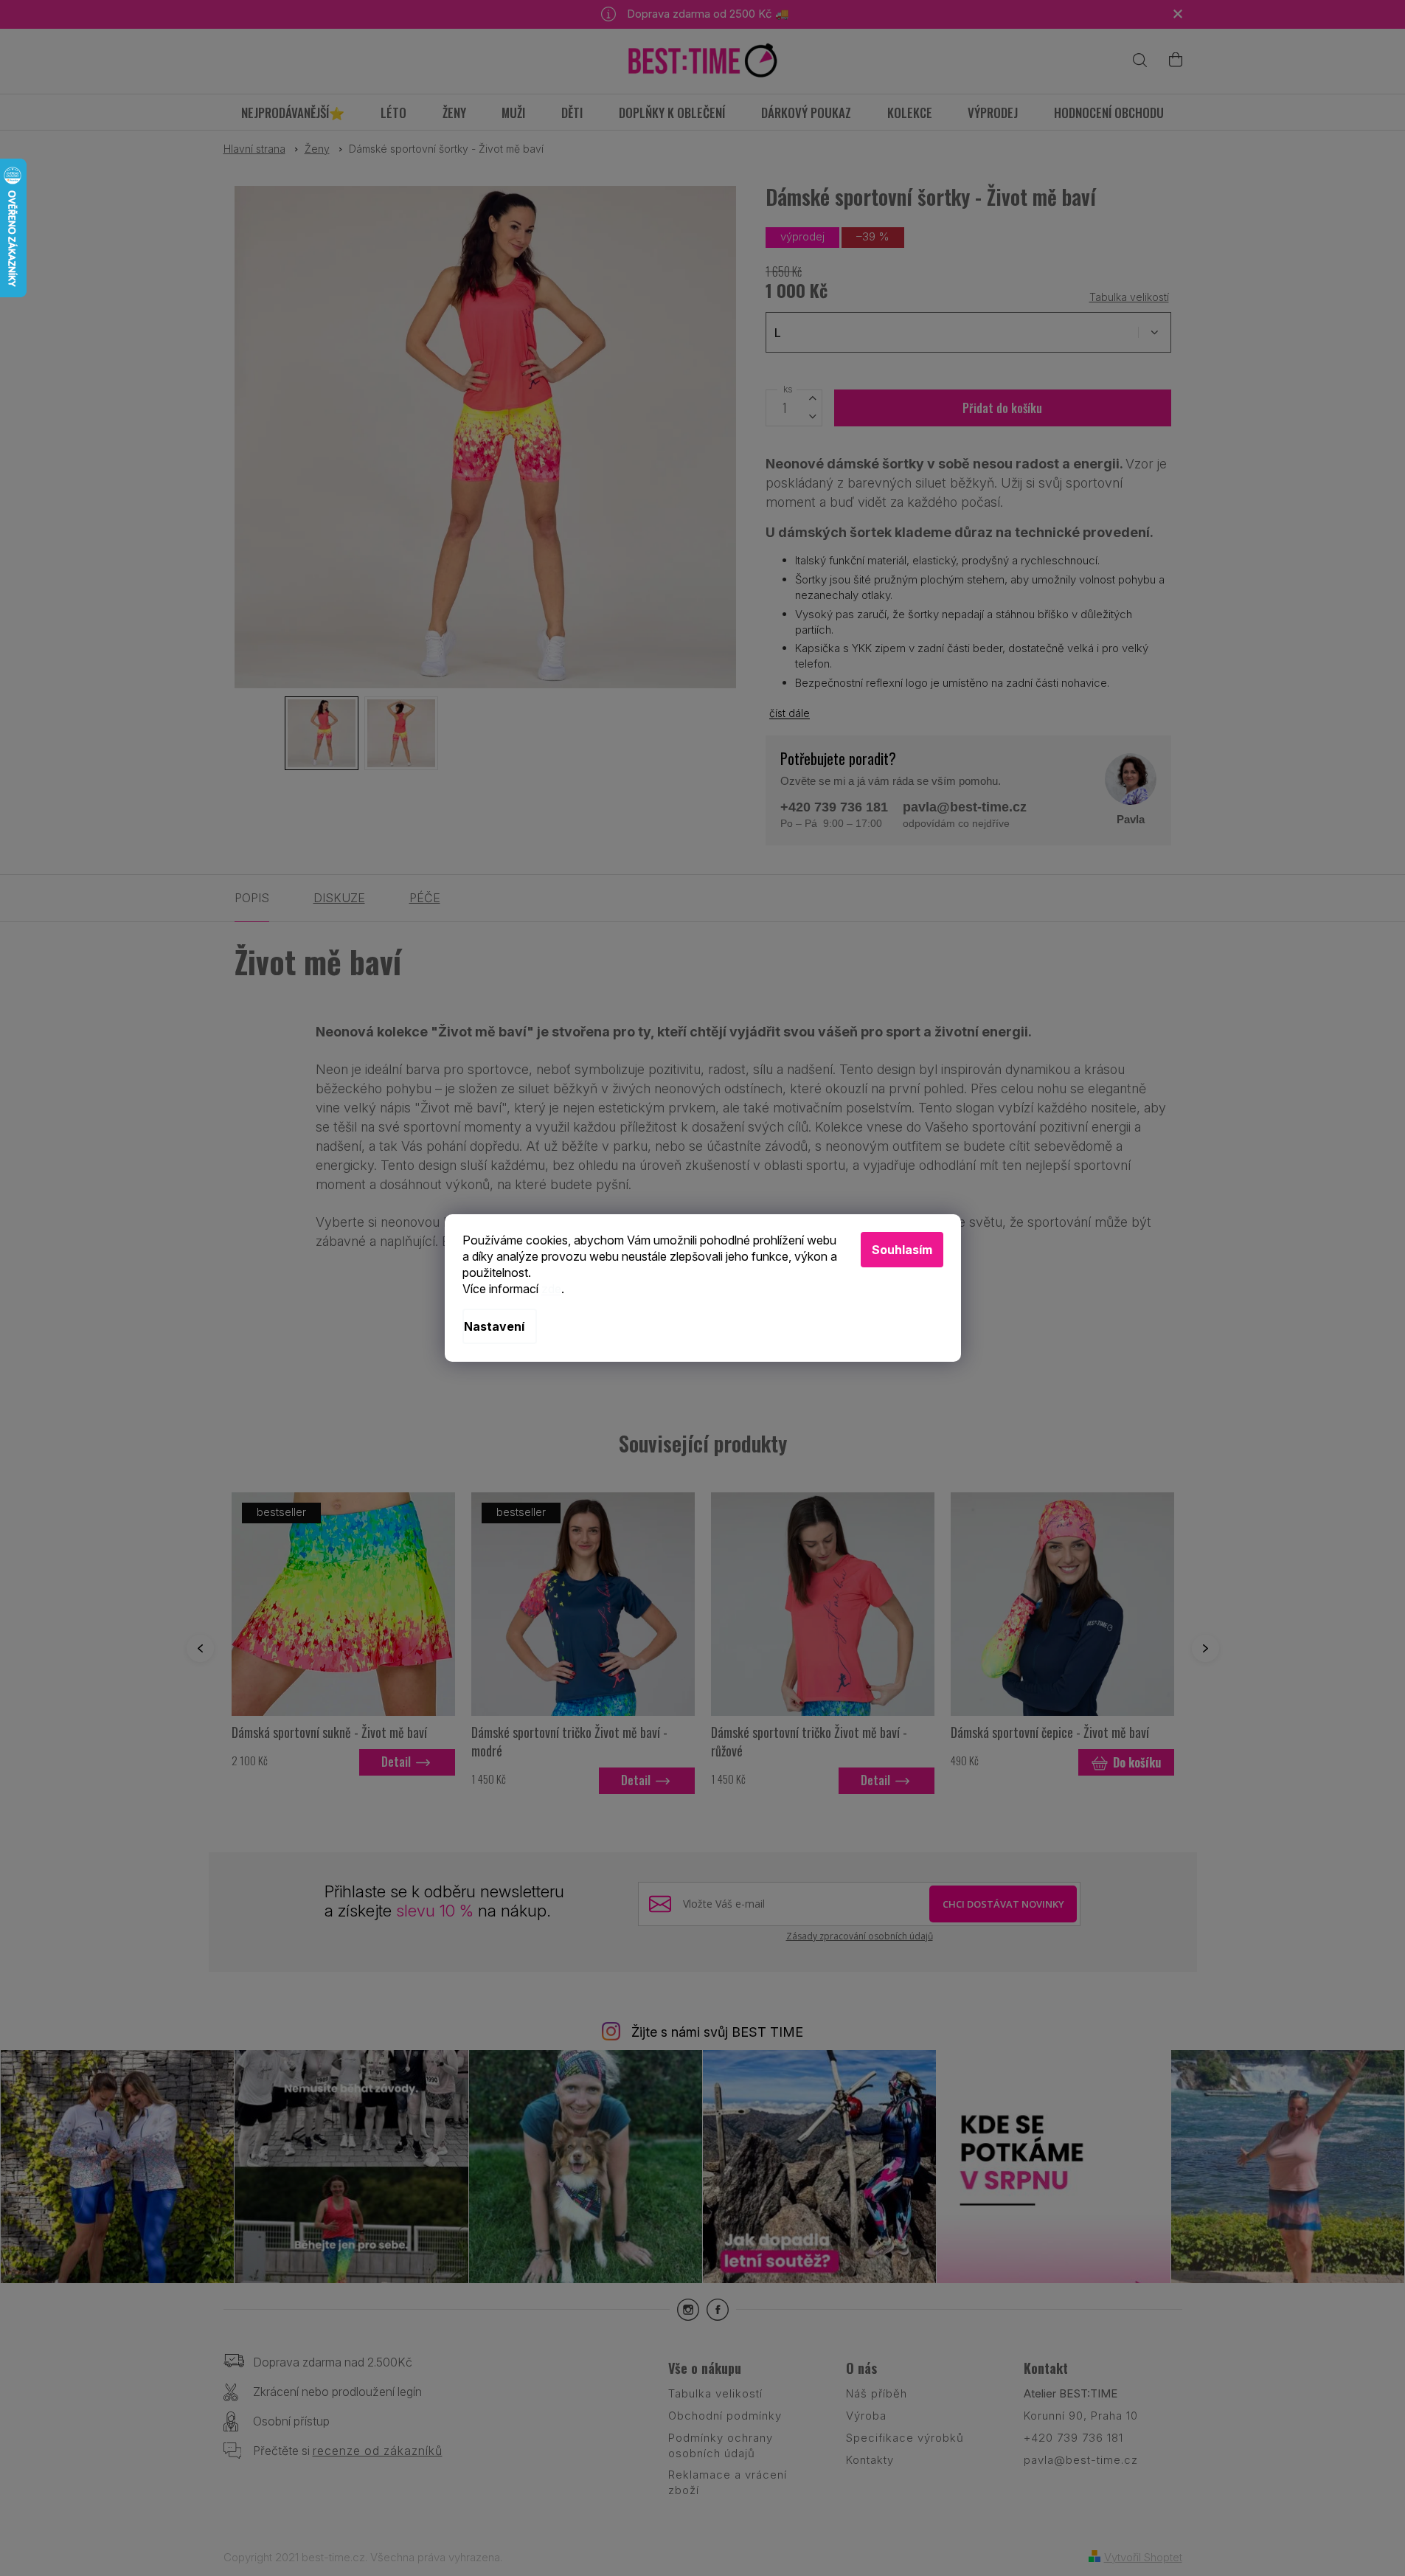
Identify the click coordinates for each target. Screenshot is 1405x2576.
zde (551, 1289)
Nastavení (494, 1326)
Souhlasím (902, 1250)
